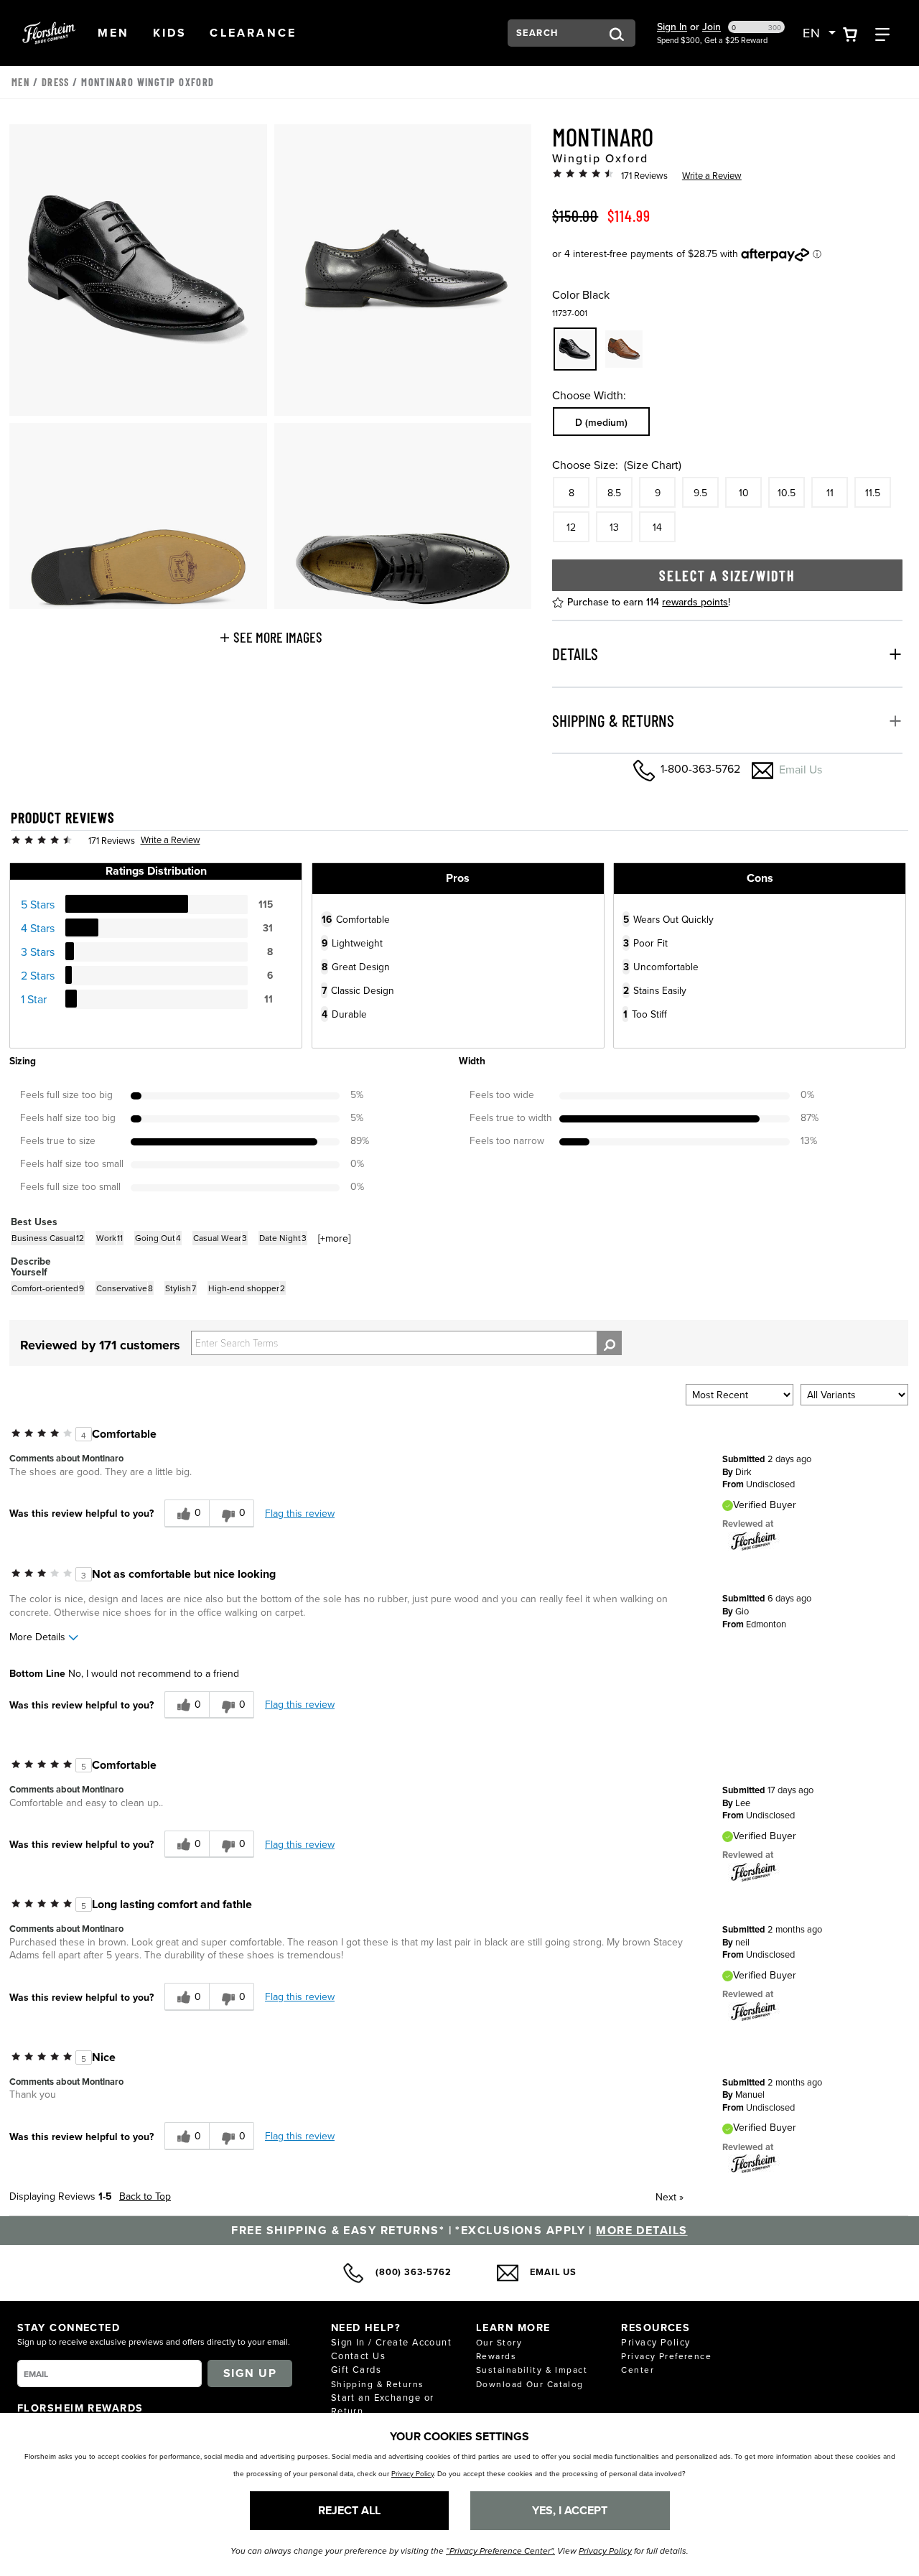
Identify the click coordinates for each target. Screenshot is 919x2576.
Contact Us (358, 2356)
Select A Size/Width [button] (727, 575)
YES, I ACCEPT (570, 2510)
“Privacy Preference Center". (500, 2551)
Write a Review (712, 175)
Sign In (672, 27)
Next (670, 2197)
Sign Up (250, 2373)
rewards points (695, 602)
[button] (114, 33)
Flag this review (300, 1513)
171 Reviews (644, 175)
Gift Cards (356, 2369)
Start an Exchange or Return (383, 2404)
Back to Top (145, 2196)
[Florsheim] (754, 1540)
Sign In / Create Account (392, 2342)
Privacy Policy (656, 2342)
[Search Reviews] (609, 1343)
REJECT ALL (349, 2510)
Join (712, 27)
